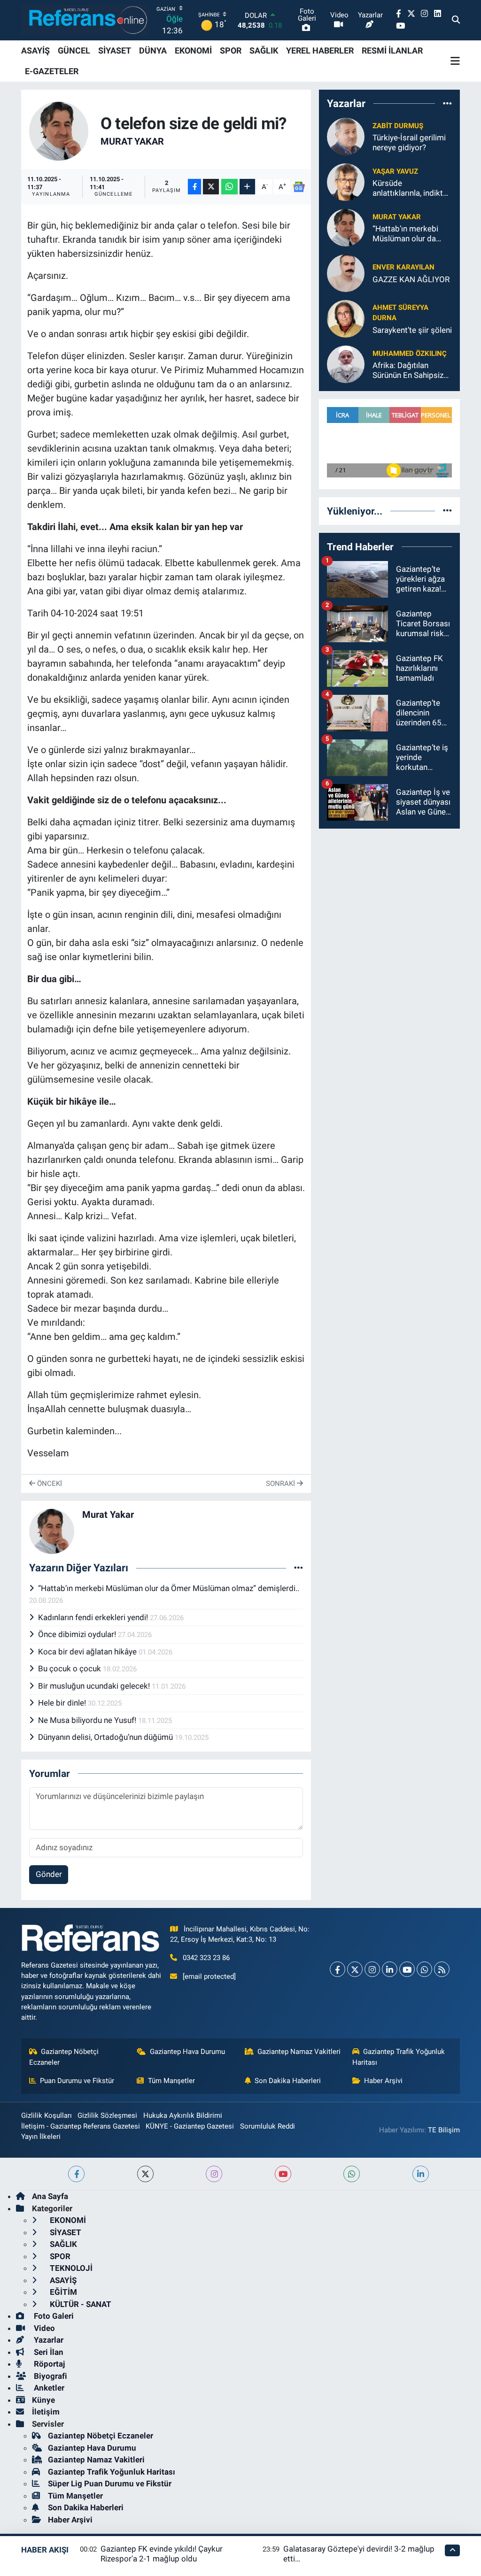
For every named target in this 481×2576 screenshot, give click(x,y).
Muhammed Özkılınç (410, 354)
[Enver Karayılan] (346, 273)
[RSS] (442, 1969)
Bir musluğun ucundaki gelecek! (95, 1686)
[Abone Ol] (299, 187)
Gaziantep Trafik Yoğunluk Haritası (399, 2057)
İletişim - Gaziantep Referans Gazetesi (81, 2126)
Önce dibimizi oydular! (78, 1634)
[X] (355, 1969)
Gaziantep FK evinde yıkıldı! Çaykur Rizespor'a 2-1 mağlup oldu (162, 2554)
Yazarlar (48, 2340)
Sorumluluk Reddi (268, 2126)
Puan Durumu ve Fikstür (77, 2081)
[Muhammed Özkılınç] (346, 364)
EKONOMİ (193, 50)
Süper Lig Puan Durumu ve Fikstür (110, 2484)
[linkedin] (421, 2174)
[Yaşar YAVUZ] (346, 182)
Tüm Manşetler (171, 2081)
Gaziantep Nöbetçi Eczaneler (64, 2057)
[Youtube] (407, 1969)
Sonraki (281, 1484)
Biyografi (50, 2376)
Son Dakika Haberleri (288, 2081)
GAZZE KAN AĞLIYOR (411, 279)
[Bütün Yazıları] (299, 1568)
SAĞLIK (264, 50)
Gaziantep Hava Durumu (187, 2052)
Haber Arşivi (383, 2081)
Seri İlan (48, 2352)
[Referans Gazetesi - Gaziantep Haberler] (86, 20)
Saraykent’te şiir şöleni (412, 330)
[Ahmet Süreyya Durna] (346, 318)
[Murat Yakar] (59, 131)
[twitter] (145, 2174)
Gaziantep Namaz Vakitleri (299, 2052)
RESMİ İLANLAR (392, 50)
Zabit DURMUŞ (398, 126)
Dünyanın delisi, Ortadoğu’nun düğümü (106, 1737)
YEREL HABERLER (320, 50)
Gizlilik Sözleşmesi (107, 2115)
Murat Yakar (132, 141)
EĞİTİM (62, 2292)
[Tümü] (447, 103)
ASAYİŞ (35, 50)
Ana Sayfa (50, 2196)
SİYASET (115, 50)
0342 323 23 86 (206, 1958)
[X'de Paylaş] (211, 187)
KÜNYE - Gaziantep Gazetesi (190, 2126)
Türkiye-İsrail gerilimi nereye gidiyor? (409, 142)
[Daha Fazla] (247, 187)
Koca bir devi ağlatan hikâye (88, 1652)
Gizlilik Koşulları (47, 2115)
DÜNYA (153, 50)
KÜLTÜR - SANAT (80, 2304)
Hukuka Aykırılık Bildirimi (183, 2115)
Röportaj (48, 2364)
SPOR (231, 50)
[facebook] (76, 2174)
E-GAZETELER (52, 71)
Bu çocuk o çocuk (70, 1669)
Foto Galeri (53, 2316)
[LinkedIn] (390, 1969)
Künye (43, 2400)
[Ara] (456, 20)
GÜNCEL (74, 50)
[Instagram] (372, 1969)
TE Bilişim (444, 2130)
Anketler (48, 2388)
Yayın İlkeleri (41, 2137)
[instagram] (214, 2174)
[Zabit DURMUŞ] (346, 136)
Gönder (49, 1874)
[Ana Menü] (455, 61)
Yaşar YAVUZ (395, 171)
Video (43, 2328)
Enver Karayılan (403, 267)
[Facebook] (337, 1969)
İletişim (46, 2412)
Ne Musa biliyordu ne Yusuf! (88, 1720)
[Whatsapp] (424, 1969)
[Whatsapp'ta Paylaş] (229, 187)
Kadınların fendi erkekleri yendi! (94, 1617)
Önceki (49, 1484)
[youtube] (283, 2174)
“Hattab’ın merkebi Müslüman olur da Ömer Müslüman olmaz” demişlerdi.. (169, 1588)
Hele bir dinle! (63, 1703)
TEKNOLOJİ (70, 2268)
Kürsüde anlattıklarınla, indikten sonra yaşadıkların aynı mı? (412, 188)
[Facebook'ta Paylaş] (194, 187)
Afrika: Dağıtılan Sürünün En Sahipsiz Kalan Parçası (408, 371)
